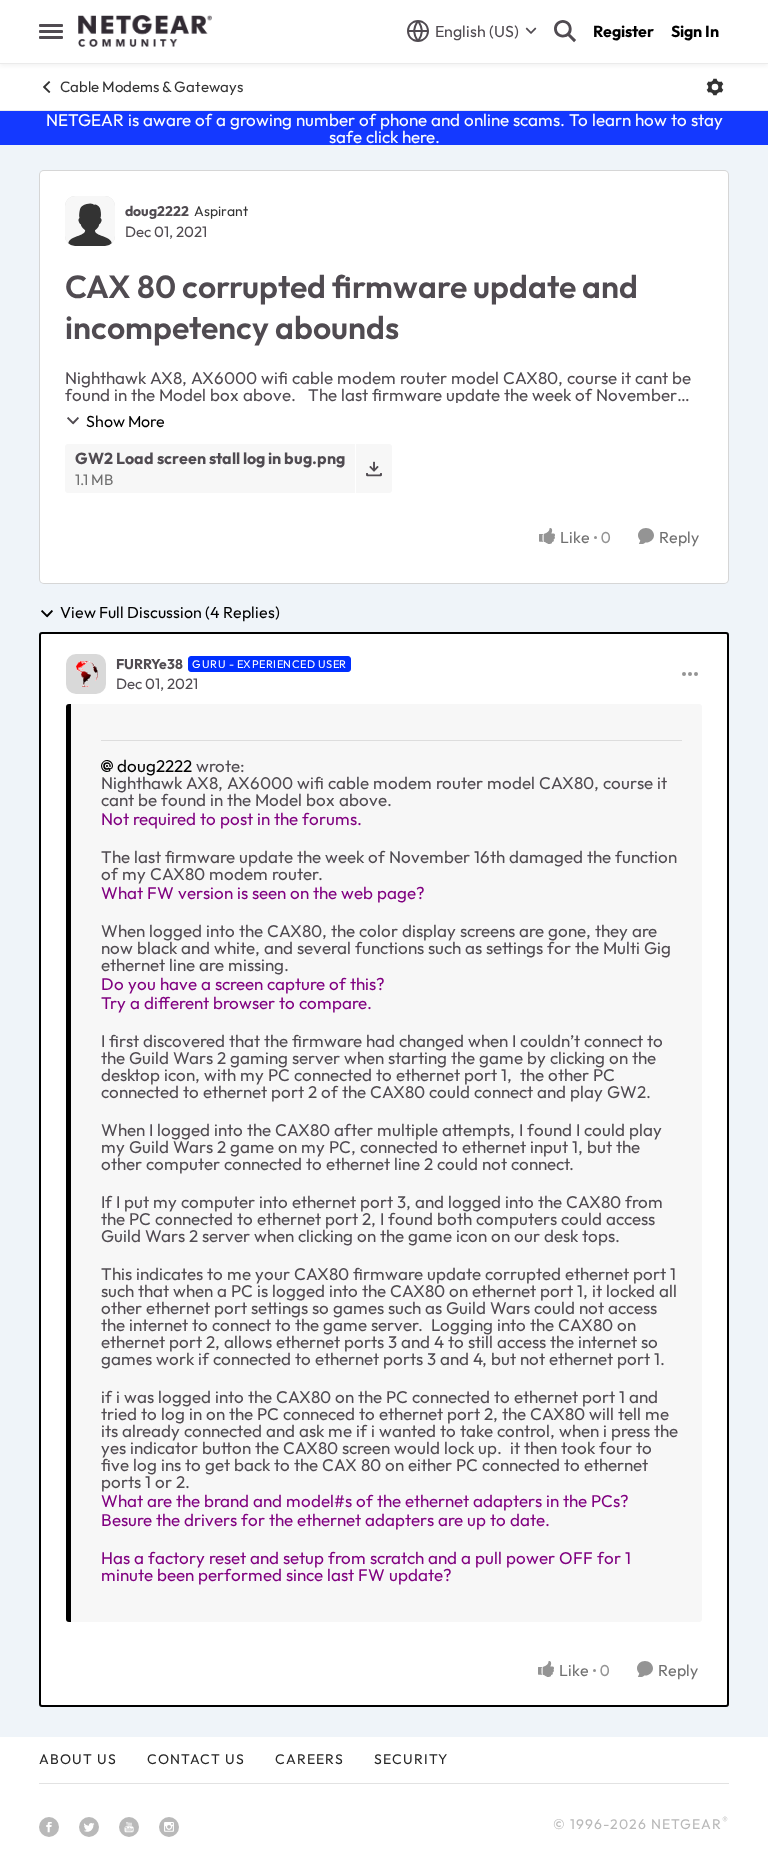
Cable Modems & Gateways (151, 86)
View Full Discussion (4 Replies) (170, 613)
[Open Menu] (715, 87)
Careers (309, 1759)
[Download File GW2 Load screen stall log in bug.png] (373, 468)
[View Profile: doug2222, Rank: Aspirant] (90, 221)
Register (623, 31)
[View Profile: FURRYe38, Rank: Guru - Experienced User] (86, 674)
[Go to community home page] (145, 31)
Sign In (695, 31)
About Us (78, 1759)
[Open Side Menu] (51, 31)
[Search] (565, 31)
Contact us (196, 1759)
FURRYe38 (149, 664)
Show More (125, 421)
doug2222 (157, 211)
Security (411, 1759)
